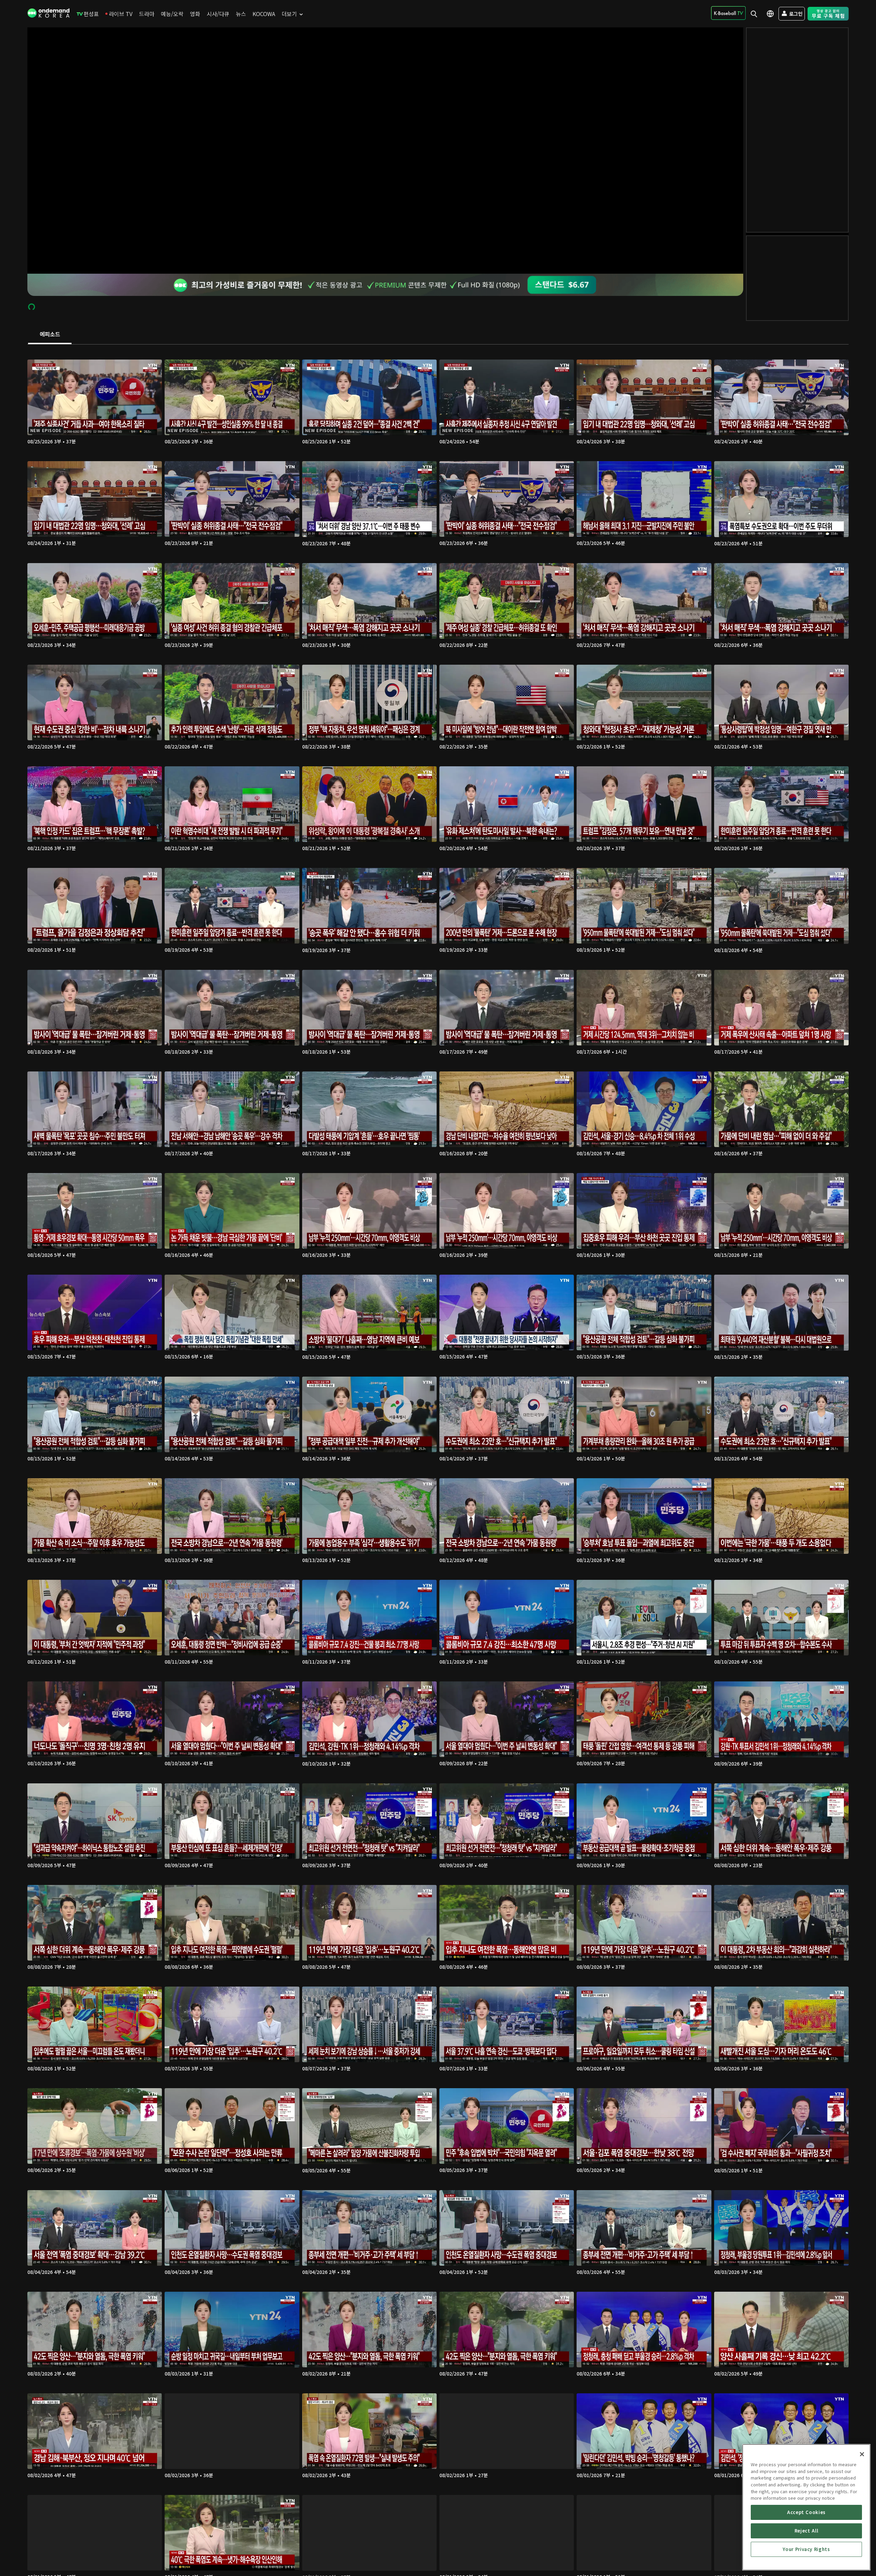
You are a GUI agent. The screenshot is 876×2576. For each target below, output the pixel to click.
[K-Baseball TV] (728, 13)
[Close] (862, 2454)
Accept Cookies (806, 2512)
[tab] (50, 335)
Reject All (807, 2531)
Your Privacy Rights (806, 2549)
